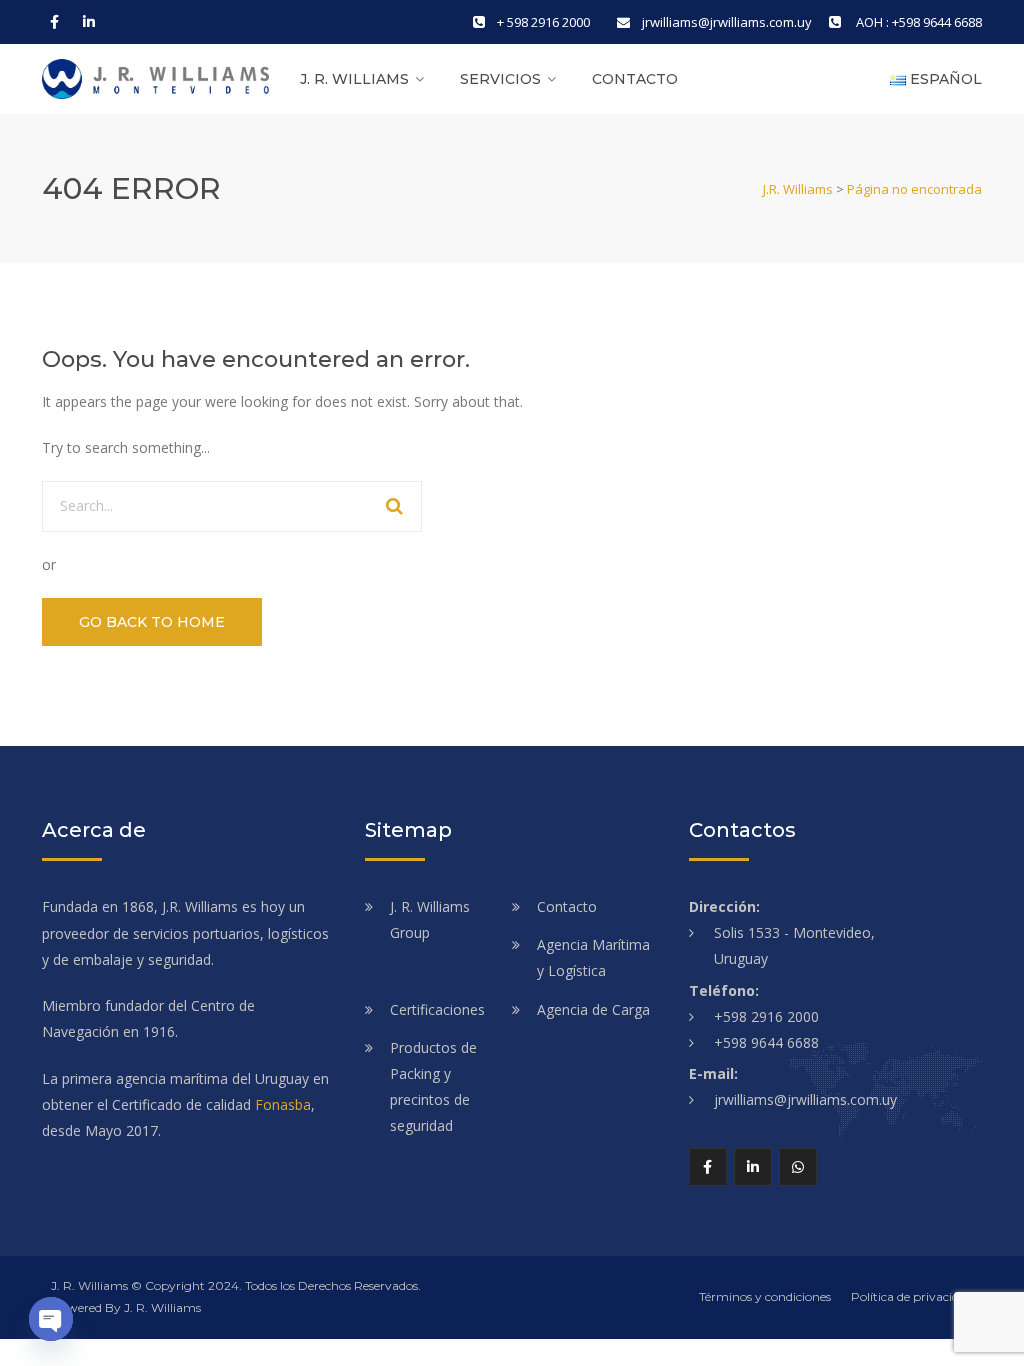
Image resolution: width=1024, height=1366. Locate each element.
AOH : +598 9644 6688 (917, 22)
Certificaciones (437, 1009)
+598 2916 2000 (766, 1016)
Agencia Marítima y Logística (593, 957)
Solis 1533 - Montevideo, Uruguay (794, 945)
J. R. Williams (354, 79)
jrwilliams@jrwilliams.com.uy (727, 22)
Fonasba (283, 1104)
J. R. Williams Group (430, 919)
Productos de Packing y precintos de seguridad (433, 1086)
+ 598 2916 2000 (543, 22)
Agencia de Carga (593, 1009)
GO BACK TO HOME (152, 622)
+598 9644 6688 (766, 1042)
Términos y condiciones (765, 1296)
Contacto (635, 79)
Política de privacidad (912, 1296)
